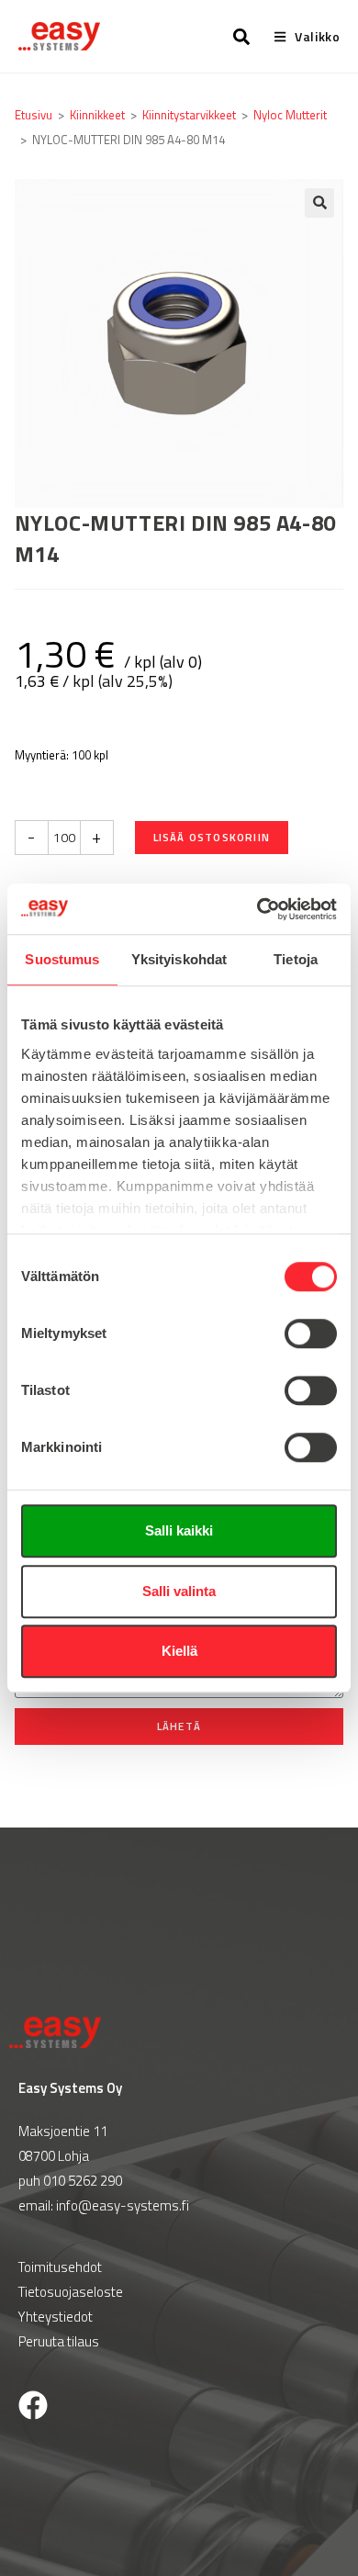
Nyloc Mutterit (290, 115)
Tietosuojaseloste (71, 2292)
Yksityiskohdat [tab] (179, 959)
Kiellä (179, 1651)
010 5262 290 (83, 2181)
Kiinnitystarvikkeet (189, 115)
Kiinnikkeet (97, 115)
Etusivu (34, 115)
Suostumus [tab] (62, 959)
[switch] (311, 1333)
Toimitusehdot (60, 2267)
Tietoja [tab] (296, 959)
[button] (319, 203)
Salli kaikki (179, 1530)
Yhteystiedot (56, 2317)
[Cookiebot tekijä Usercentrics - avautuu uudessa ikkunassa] (257, 909)
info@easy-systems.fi (123, 2205)
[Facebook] (33, 2405)
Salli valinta (179, 1591)
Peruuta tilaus (59, 2341)
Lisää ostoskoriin (212, 837)
